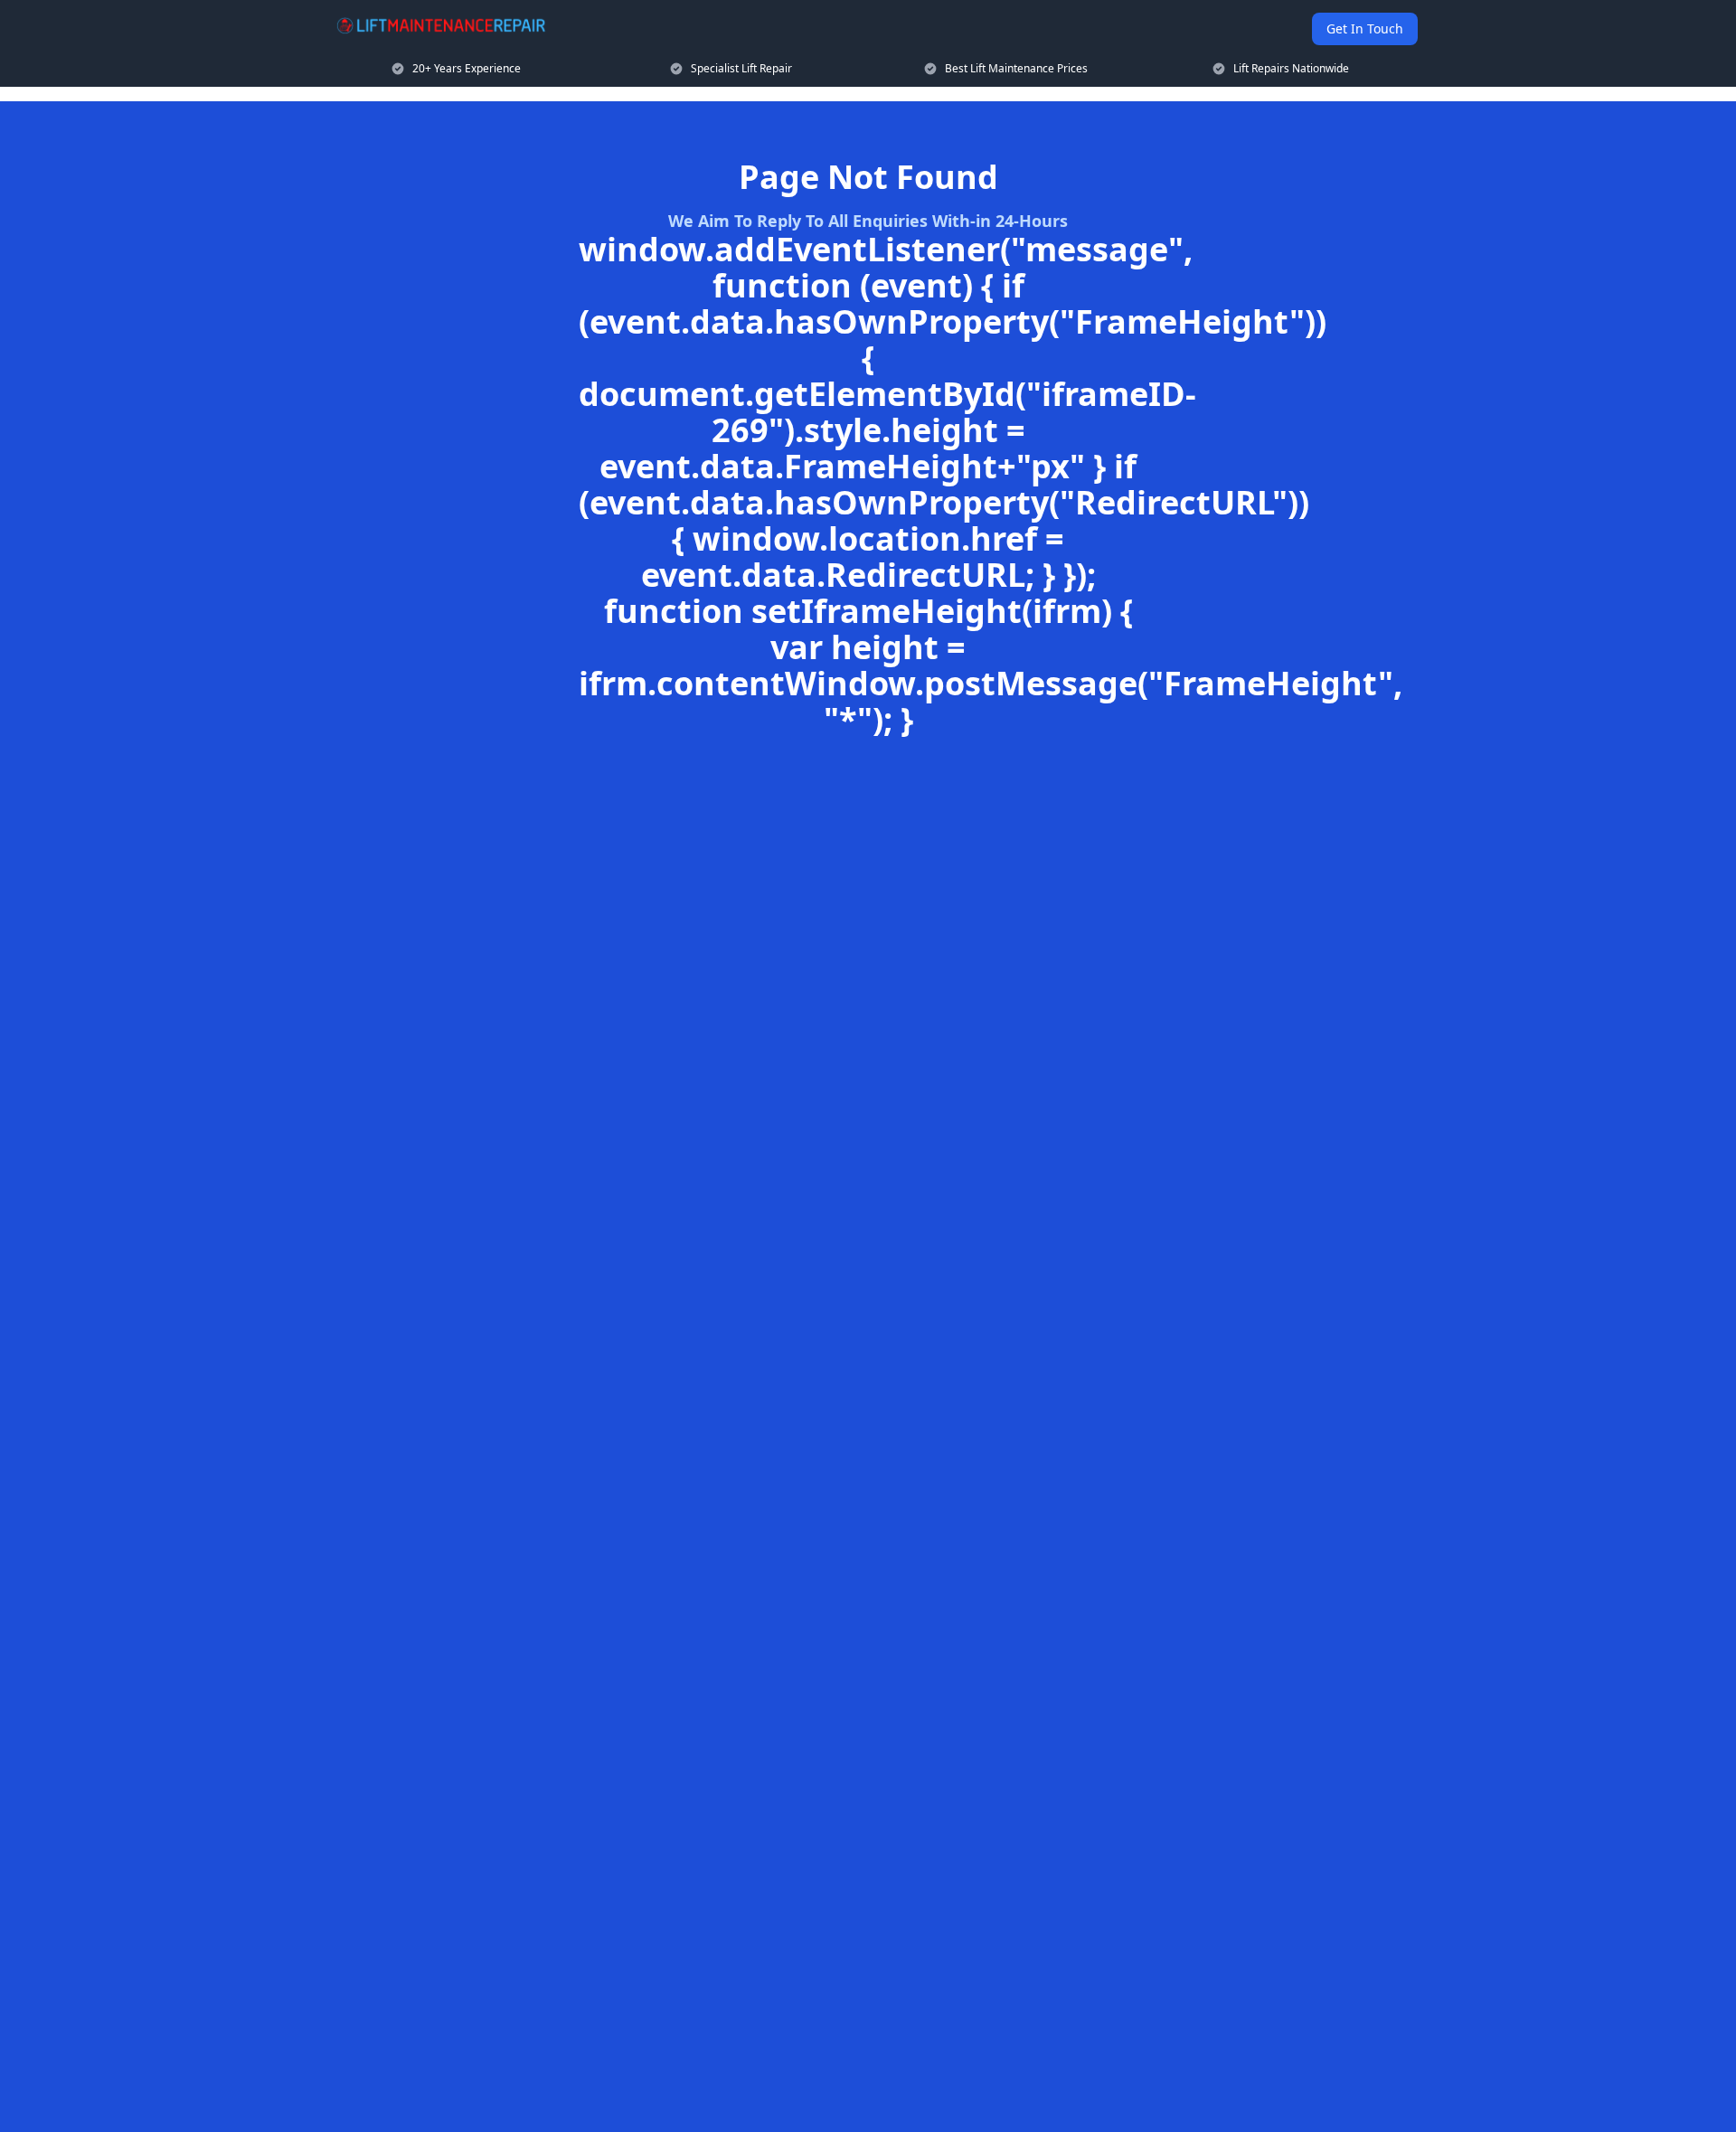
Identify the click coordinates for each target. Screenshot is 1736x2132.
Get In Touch (1365, 28)
